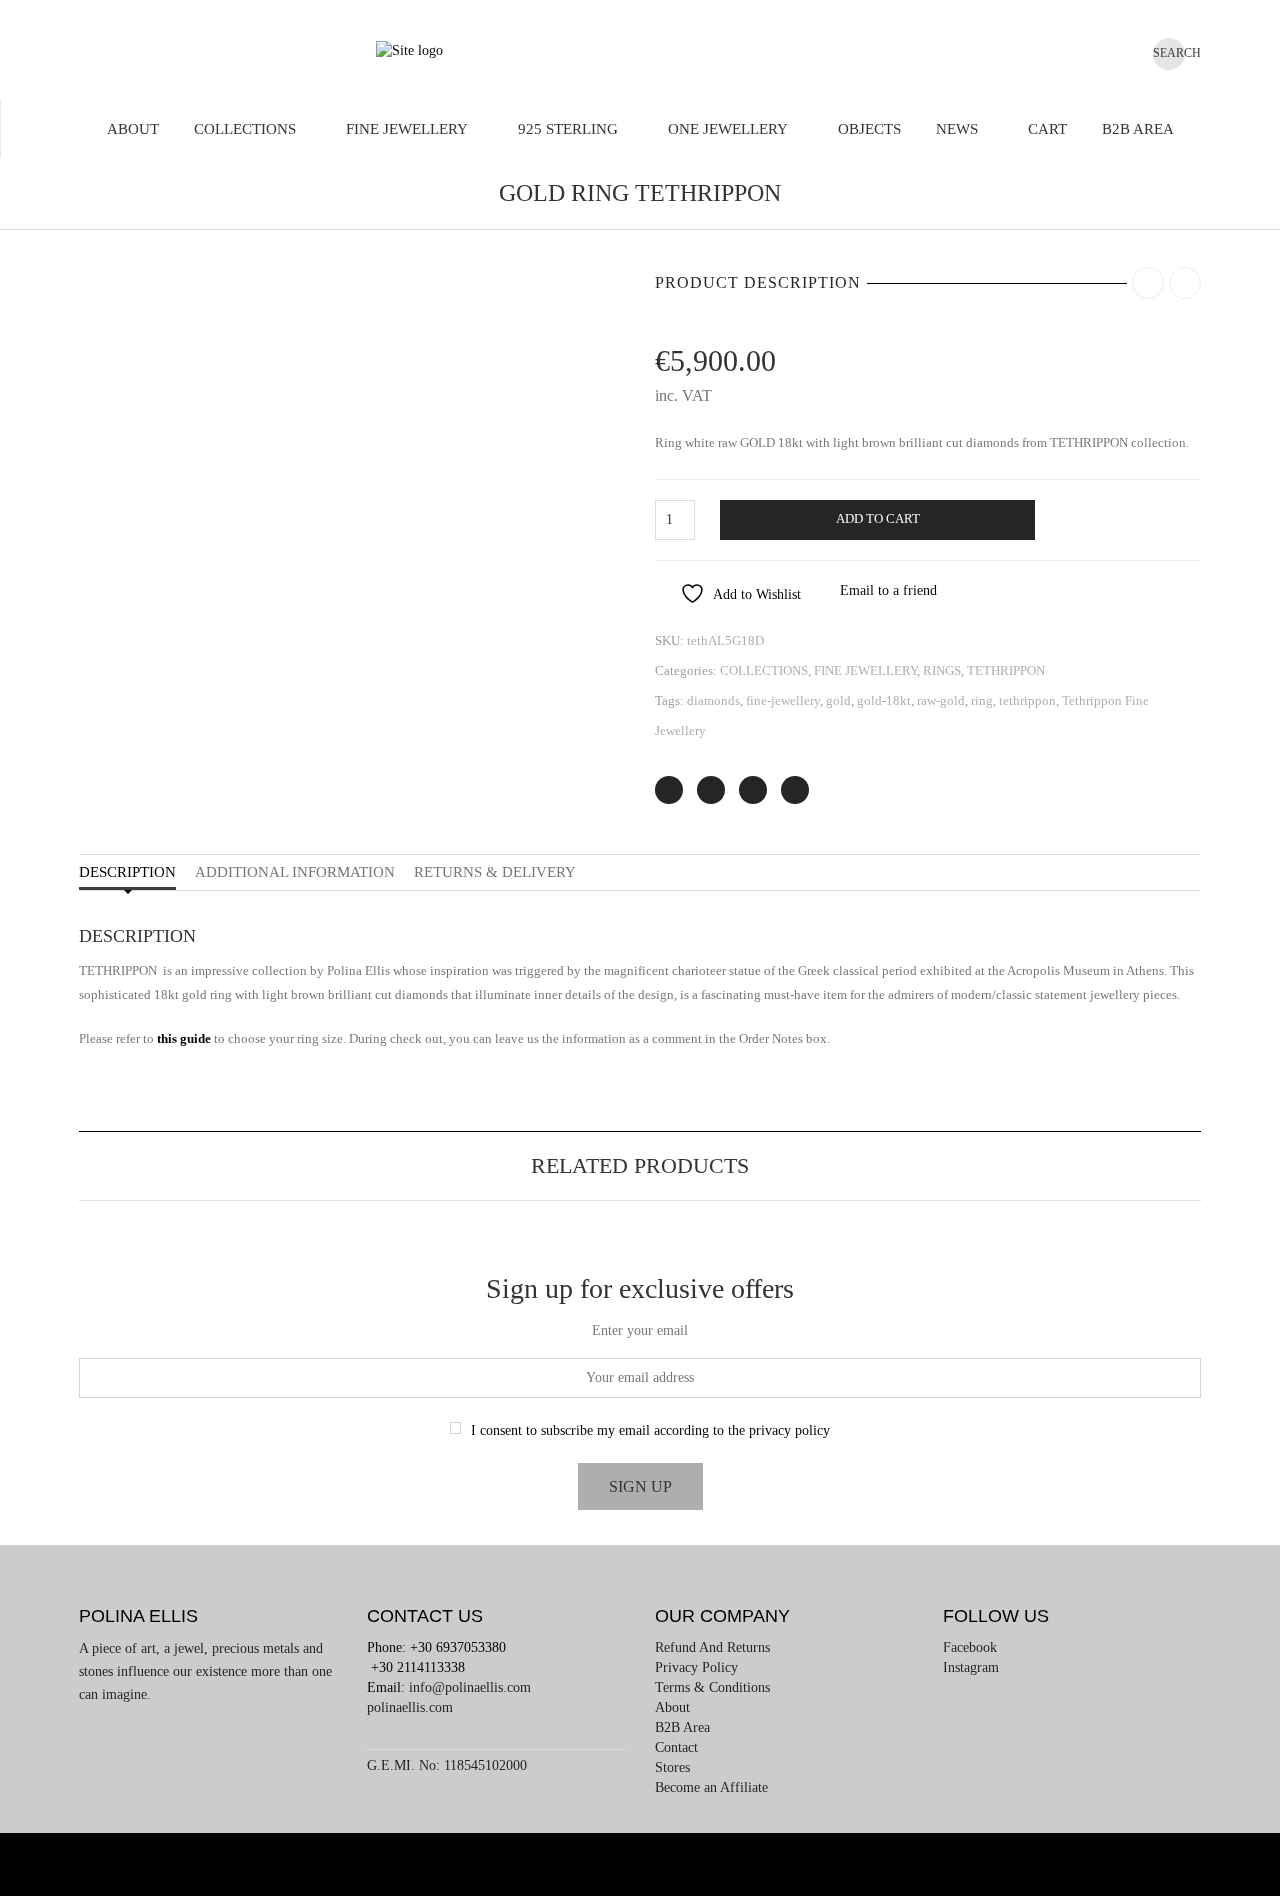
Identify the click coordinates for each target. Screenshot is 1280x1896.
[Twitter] (669, 790)
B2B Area (1138, 129)
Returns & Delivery (495, 872)
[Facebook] (711, 790)
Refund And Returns (712, 1647)
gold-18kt (884, 700)
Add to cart (878, 519)
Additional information (295, 872)
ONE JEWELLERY (728, 129)
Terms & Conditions (712, 1687)
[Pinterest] (753, 790)
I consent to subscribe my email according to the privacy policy (650, 1430)
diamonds (713, 700)
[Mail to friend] (795, 790)
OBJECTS (869, 129)
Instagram (971, 1667)
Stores (672, 1767)
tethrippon (1027, 700)
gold (838, 700)
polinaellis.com (410, 1707)
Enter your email (640, 1330)
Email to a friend (888, 590)
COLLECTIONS (245, 129)
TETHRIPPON (1006, 670)
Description (127, 872)
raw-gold (941, 700)
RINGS (942, 670)
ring (982, 700)
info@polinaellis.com (470, 1687)
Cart (1047, 129)
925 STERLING (568, 129)
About (133, 129)
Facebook (970, 1647)
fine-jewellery (783, 700)
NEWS (957, 129)
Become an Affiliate (711, 1787)
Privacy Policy (696, 1667)
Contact (676, 1747)
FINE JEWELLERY (407, 129)
